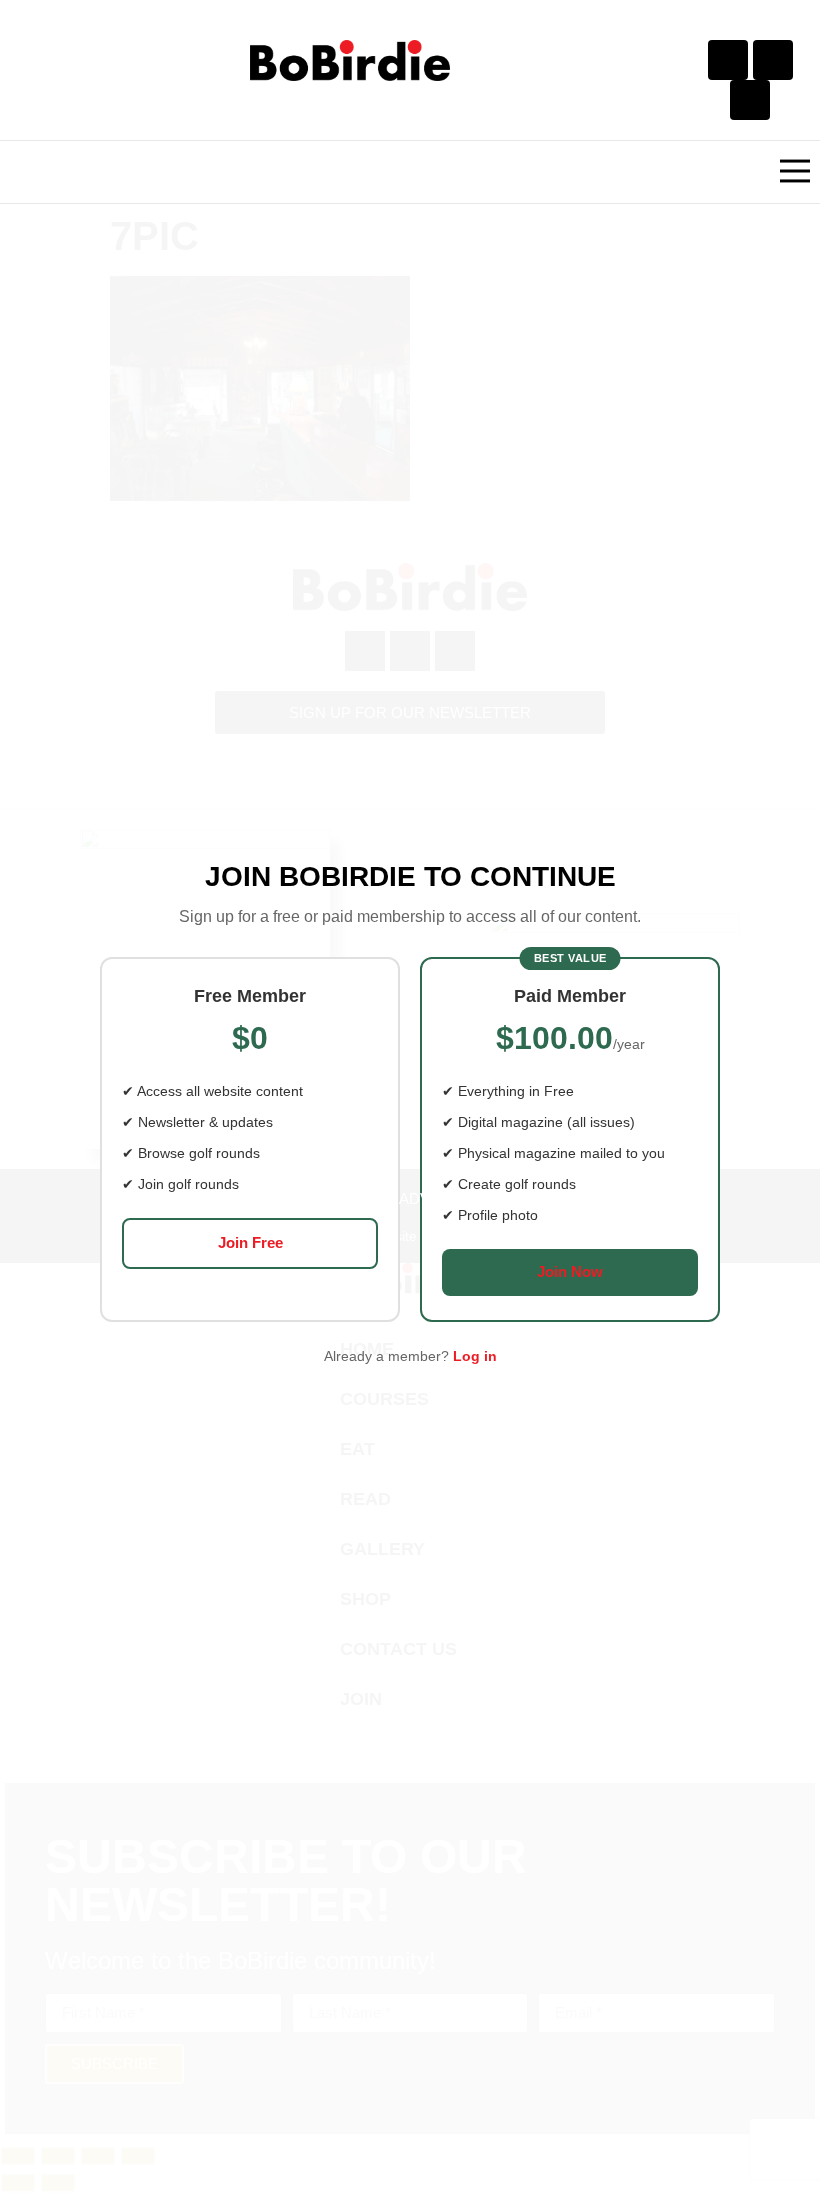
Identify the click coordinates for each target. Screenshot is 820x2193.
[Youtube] (750, 100)
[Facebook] (728, 60)
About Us (258, 1198)
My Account (549, 1198)
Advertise (441, 1198)
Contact (348, 1198)
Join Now (570, 1271)
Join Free (250, 1242)
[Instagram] (773, 60)
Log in (475, 1356)
